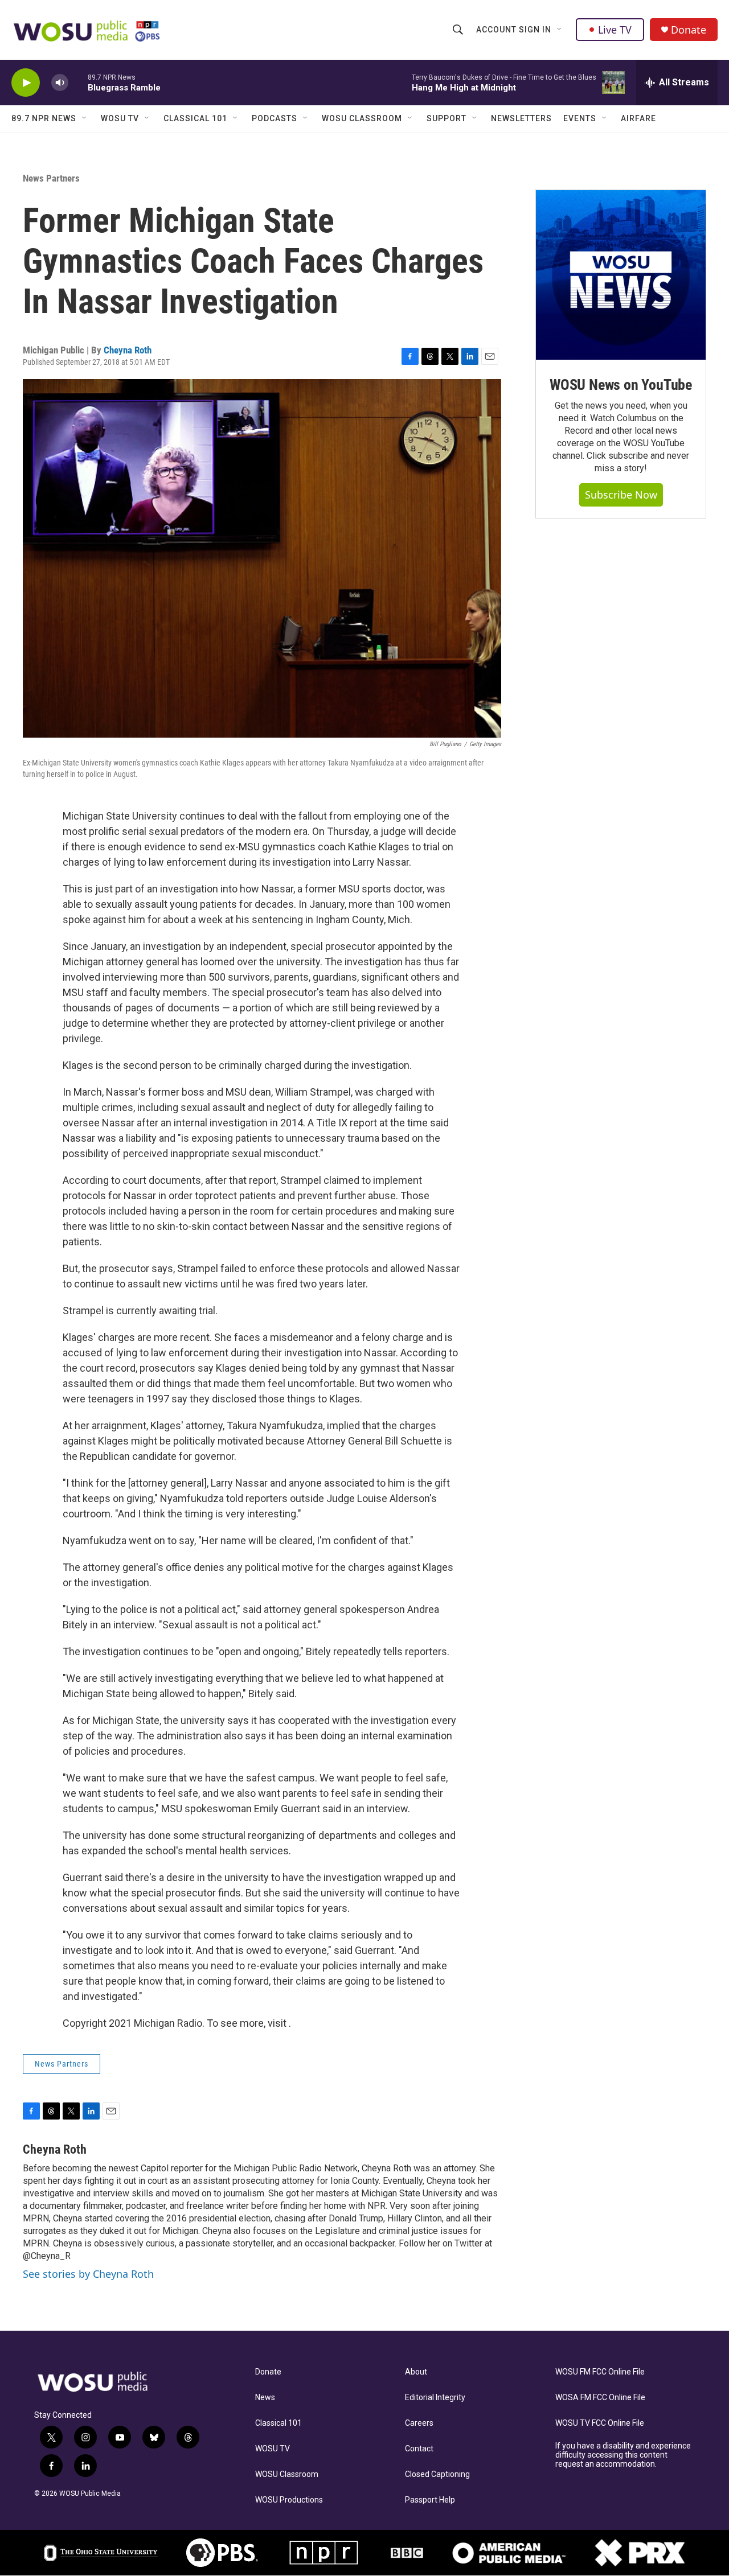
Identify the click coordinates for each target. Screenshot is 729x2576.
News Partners (51, 178)
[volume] (60, 83)
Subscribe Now (621, 495)
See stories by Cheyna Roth (88, 2274)
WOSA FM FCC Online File (600, 2398)
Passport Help (430, 2500)
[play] (26, 83)
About (416, 2372)
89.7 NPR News (44, 118)
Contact (419, 2449)
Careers (419, 2423)
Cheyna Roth (128, 350)
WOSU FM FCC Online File (600, 2372)
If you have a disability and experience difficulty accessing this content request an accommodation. (623, 2455)
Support (447, 118)
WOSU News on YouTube (621, 385)
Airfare (638, 118)
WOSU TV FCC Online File (600, 2423)
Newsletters (521, 118)
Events (580, 118)
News (265, 2398)
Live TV (615, 30)
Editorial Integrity (435, 2398)
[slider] (78, 82)
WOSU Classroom (362, 118)
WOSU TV (120, 118)
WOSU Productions (289, 2500)
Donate (689, 30)
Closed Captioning (437, 2474)
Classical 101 (195, 118)
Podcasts (275, 118)
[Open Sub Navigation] (560, 30)
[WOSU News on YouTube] (621, 275)
